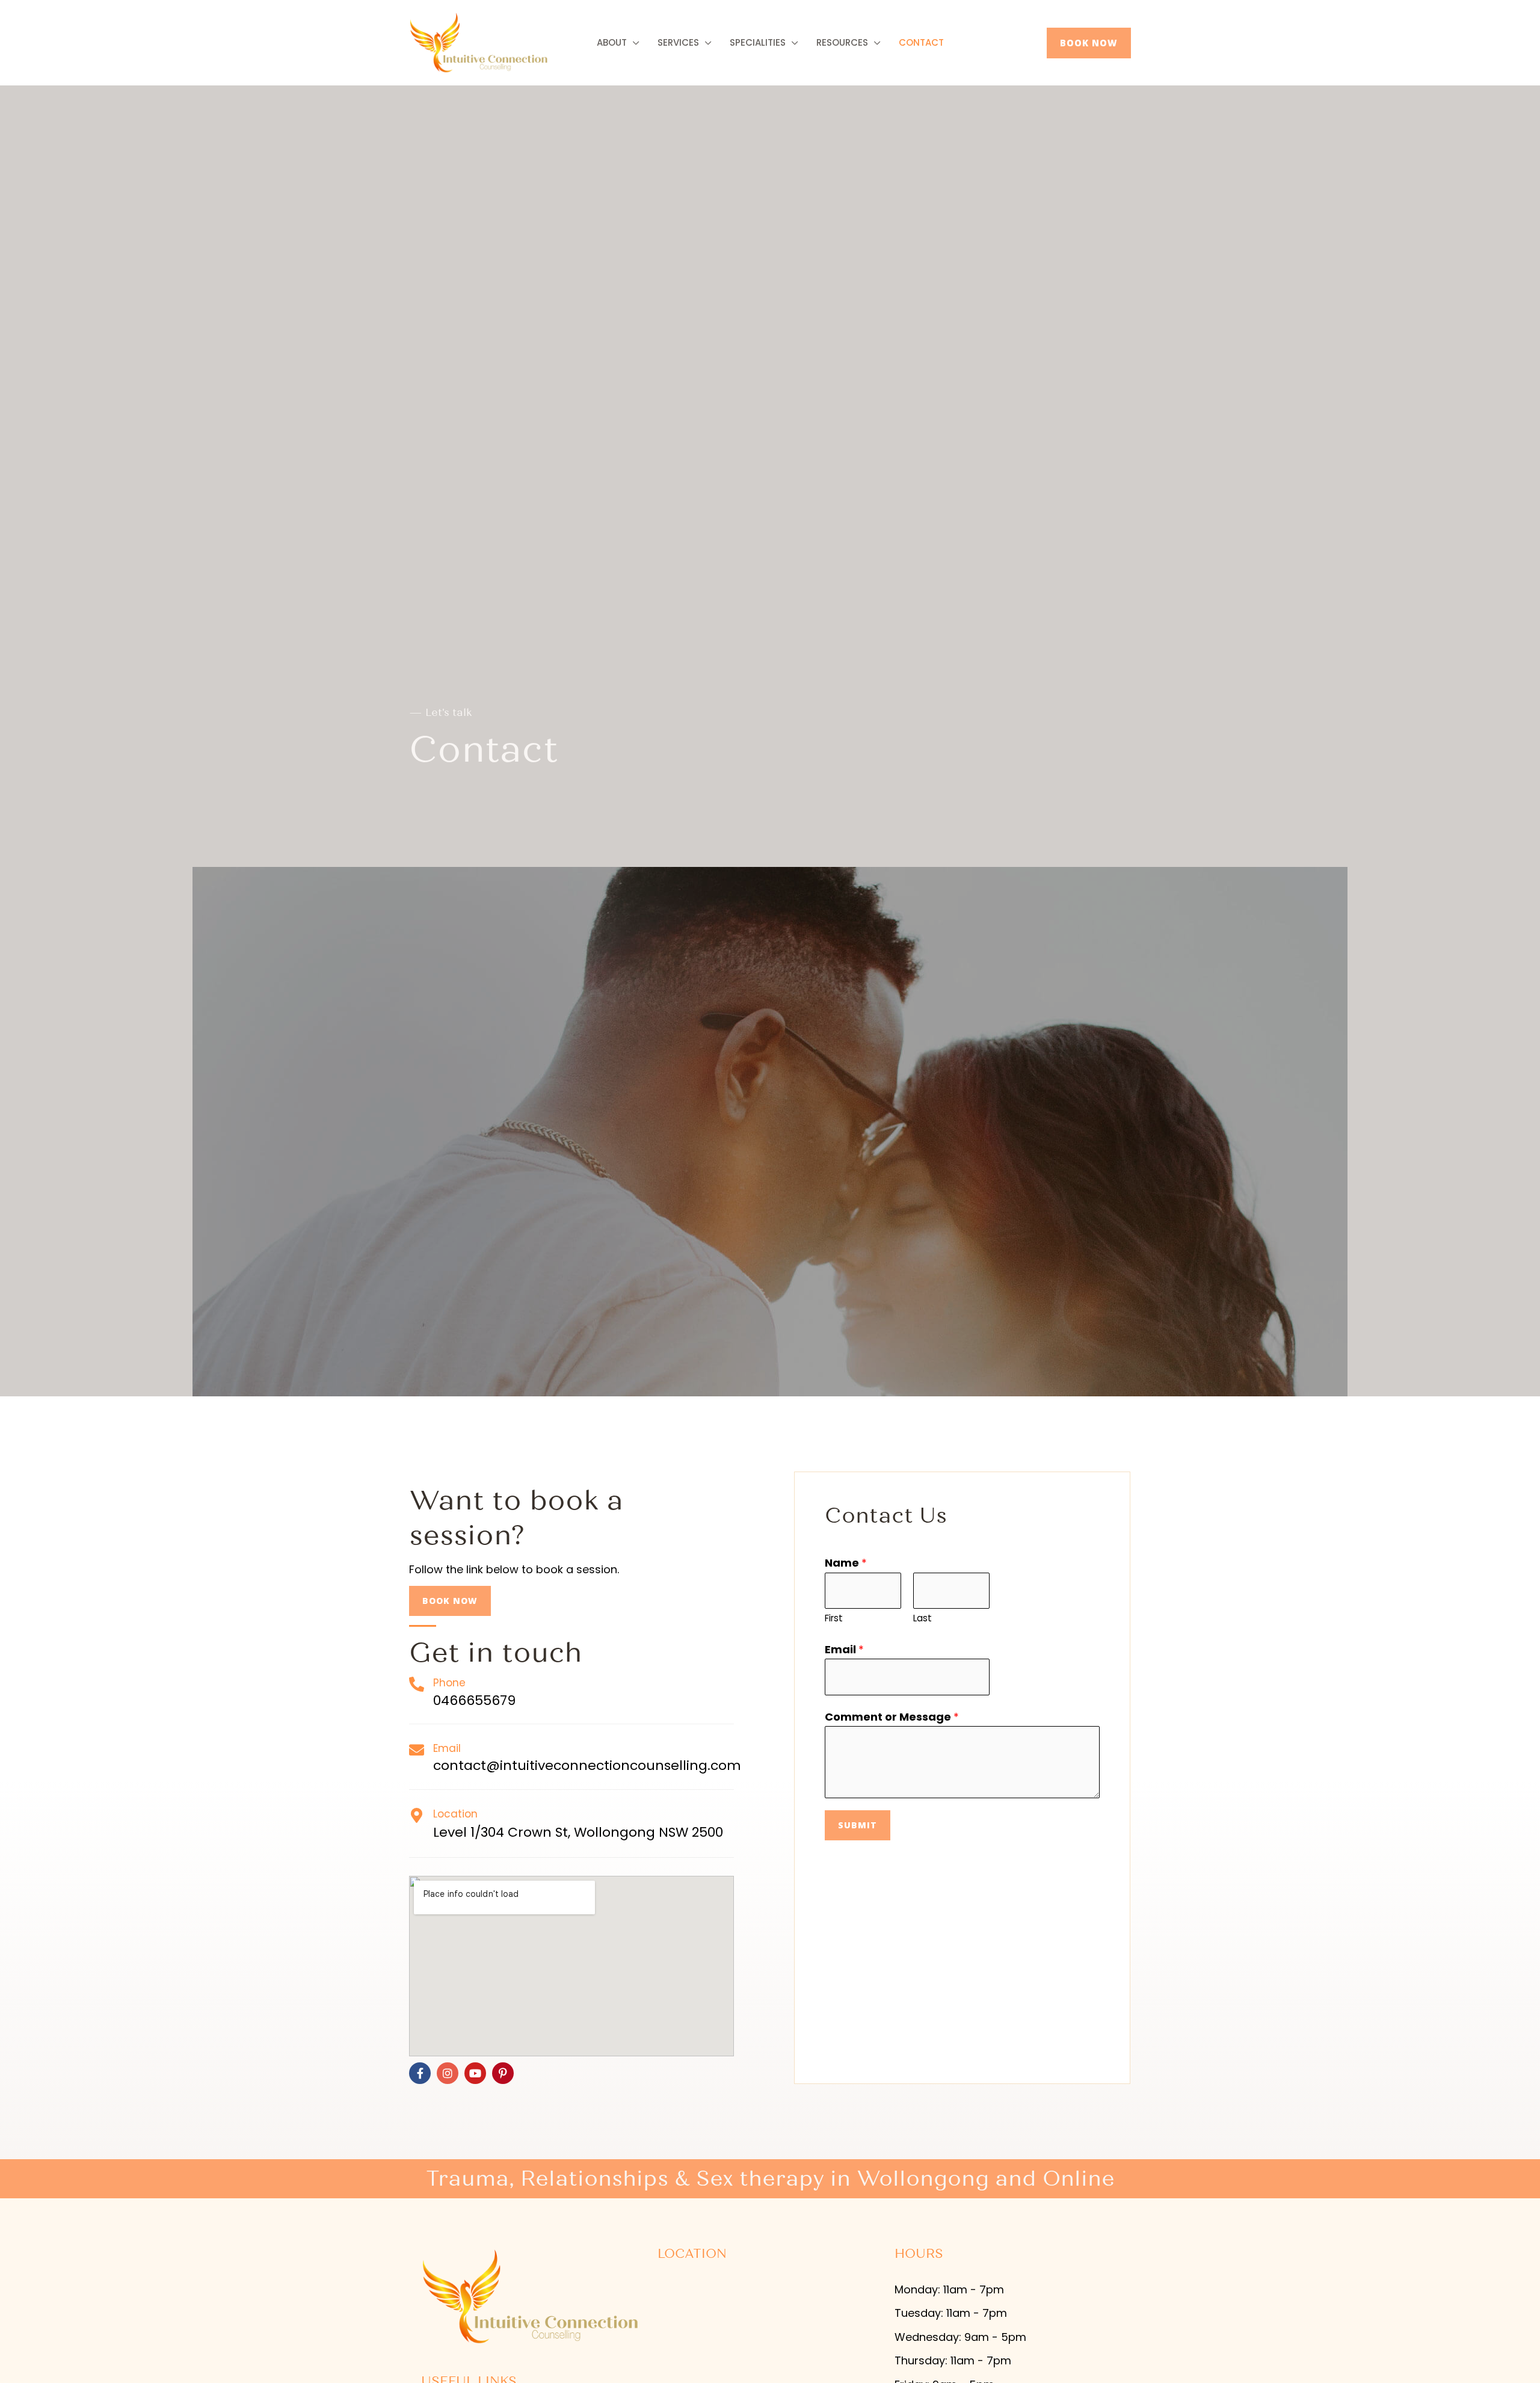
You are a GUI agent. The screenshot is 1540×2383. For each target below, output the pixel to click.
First (834, 1618)
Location (455, 1814)
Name (846, 1563)
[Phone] (417, 1684)
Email (447, 1748)
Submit (858, 1825)
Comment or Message (892, 1717)
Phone (449, 1683)
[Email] (417, 1750)
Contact (921, 42)
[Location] (417, 1815)
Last (922, 1618)
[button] (1089, 43)
